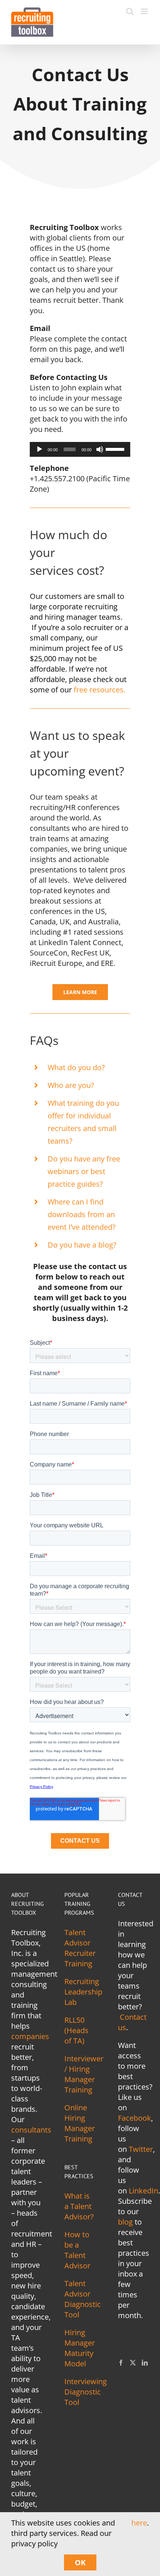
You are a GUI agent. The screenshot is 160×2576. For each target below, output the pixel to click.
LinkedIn (143, 2191)
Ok (80, 2562)
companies (30, 2036)
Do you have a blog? (82, 1245)
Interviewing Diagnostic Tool (86, 2392)
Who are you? (71, 1085)
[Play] (39, 449)
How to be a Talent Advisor (77, 2250)
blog (125, 2222)
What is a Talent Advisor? (79, 2206)
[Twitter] (133, 2363)
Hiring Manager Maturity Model (80, 2348)
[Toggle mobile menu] (145, 11)
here (139, 2523)
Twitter (141, 2149)
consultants (31, 2130)
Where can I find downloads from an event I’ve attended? (82, 1214)
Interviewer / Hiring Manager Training (84, 2074)
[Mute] (100, 449)
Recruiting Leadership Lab (83, 1992)
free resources (99, 690)
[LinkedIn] (145, 2363)
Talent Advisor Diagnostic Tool (83, 2299)
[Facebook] (121, 2363)
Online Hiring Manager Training (80, 2123)
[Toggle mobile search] (130, 11)
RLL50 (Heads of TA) (76, 2030)
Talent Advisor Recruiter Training (80, 1948)
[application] (80, 449)
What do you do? (76, 1067)
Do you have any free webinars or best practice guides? (84, 1171)
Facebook (135, 2118)
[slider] (116, 449)
